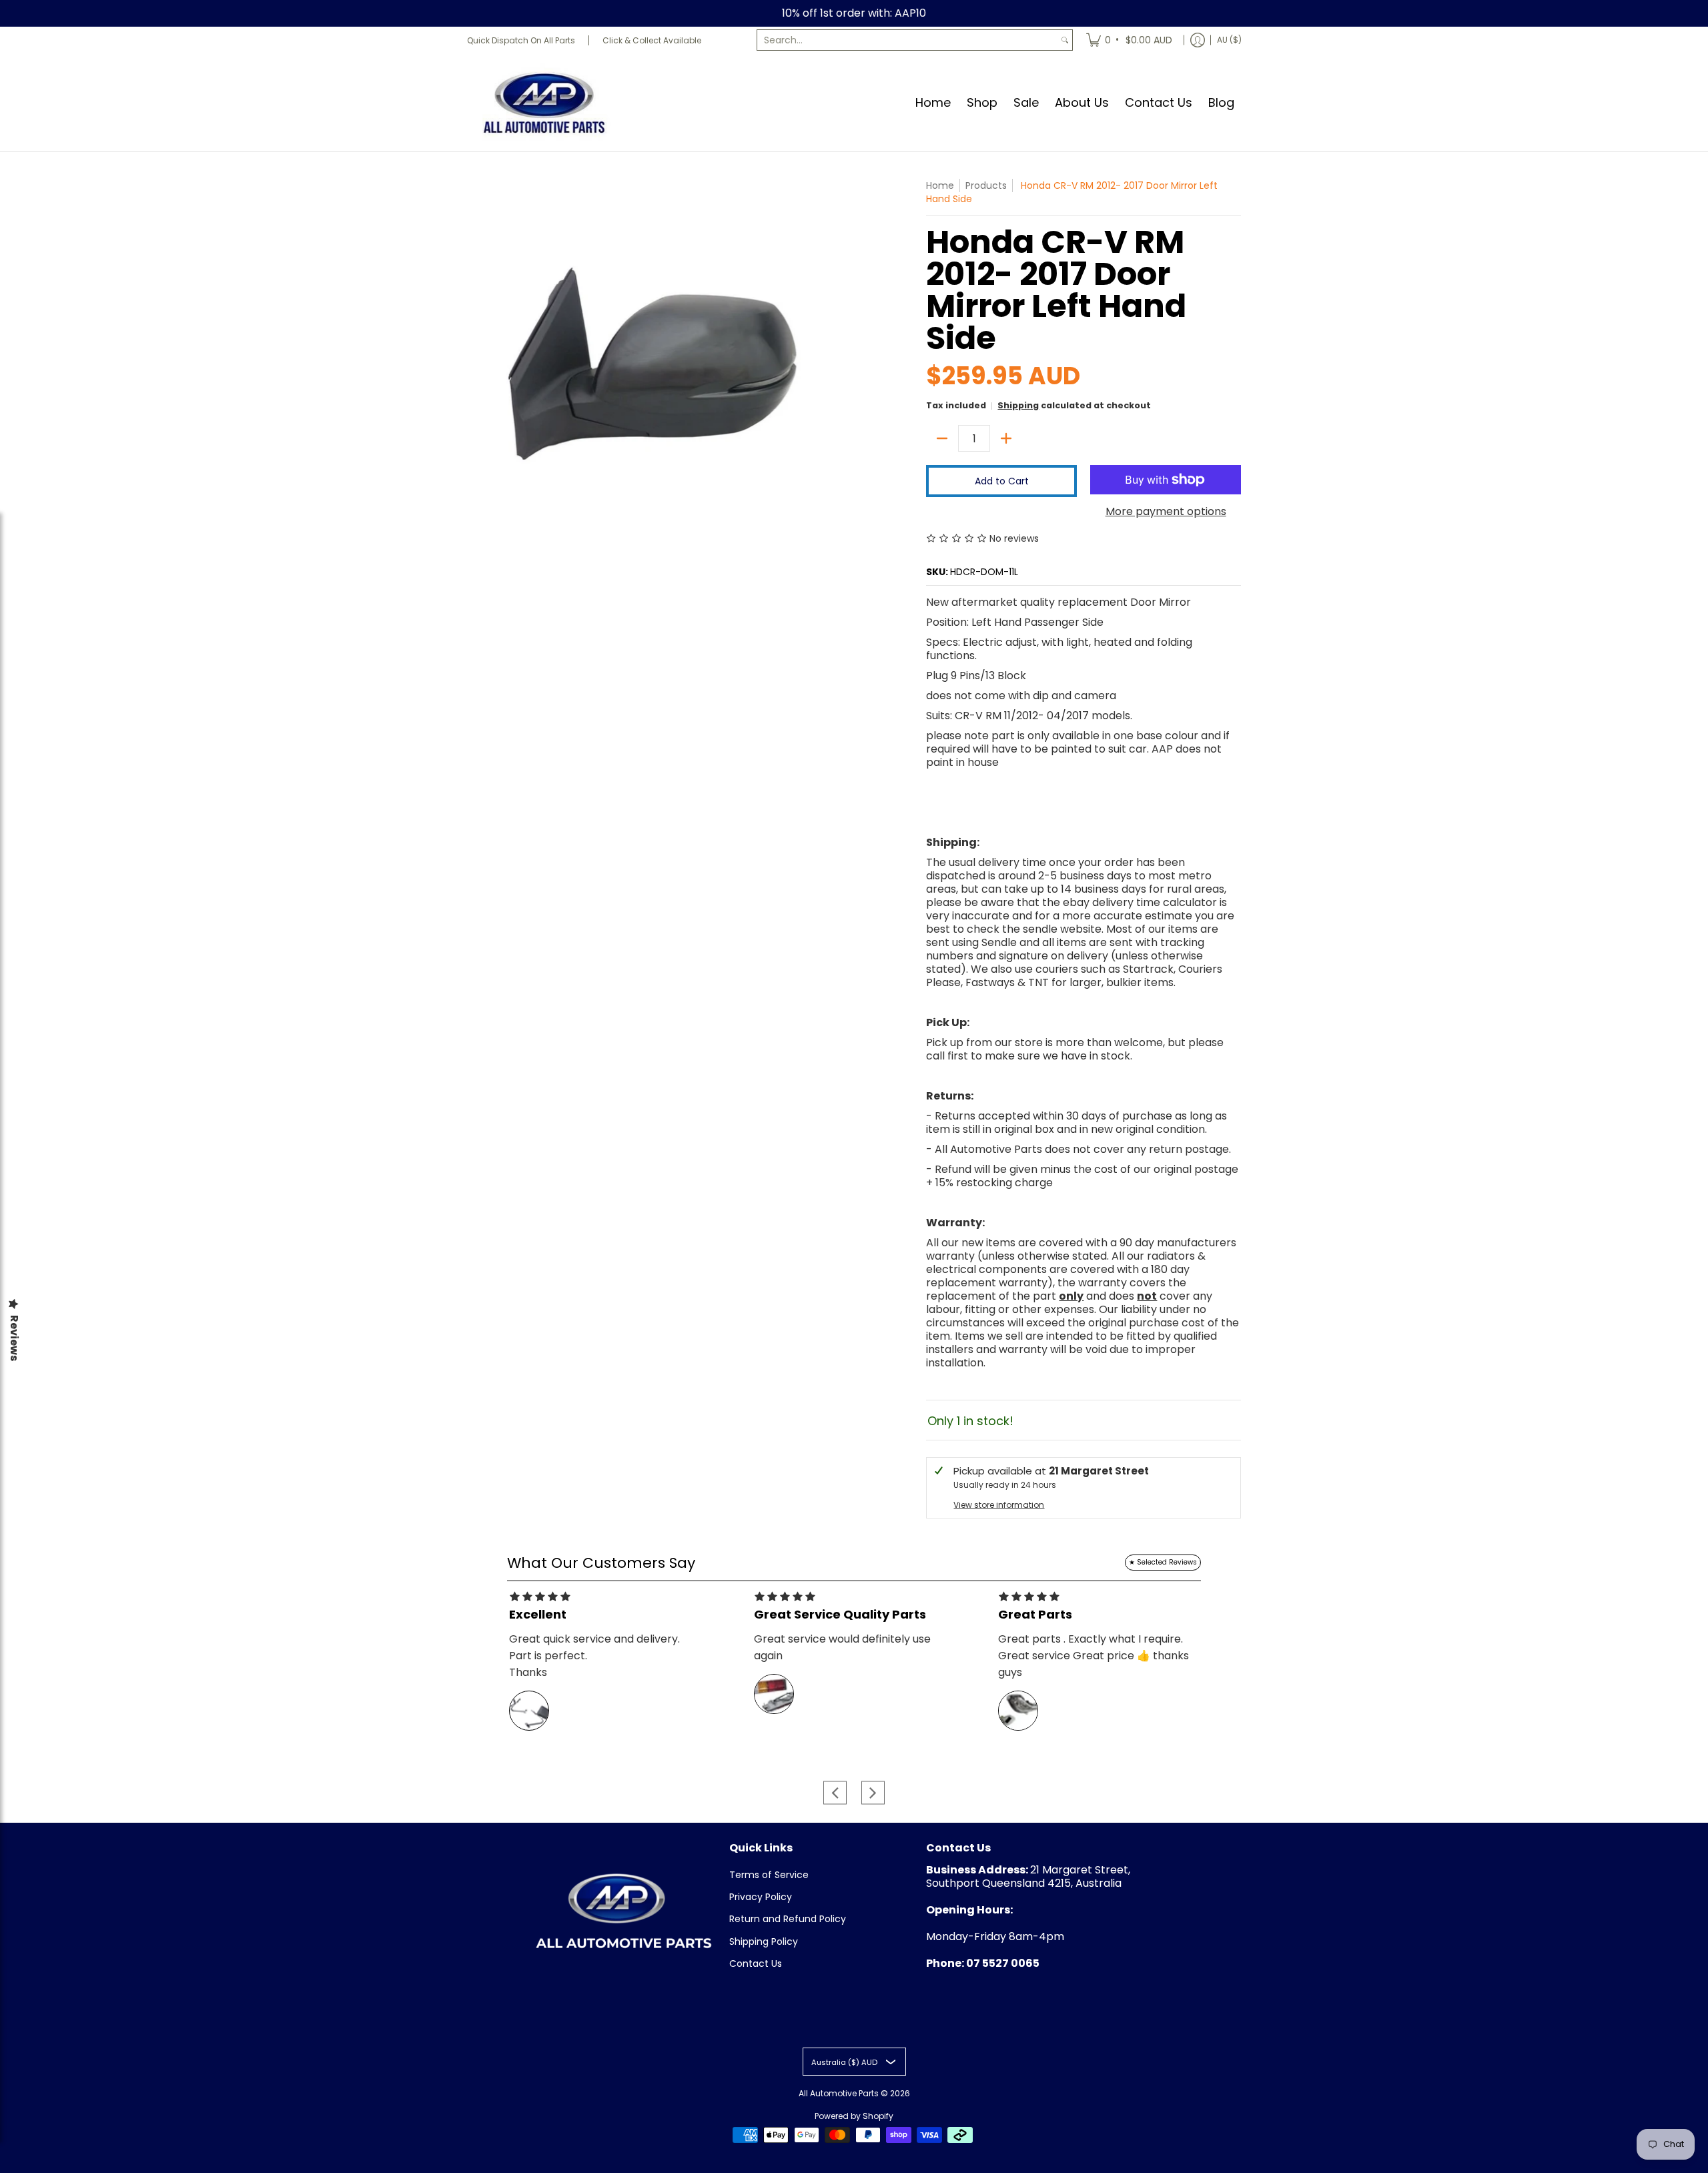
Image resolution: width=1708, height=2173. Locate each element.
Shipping (1018, 405)
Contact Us (756, 1964)
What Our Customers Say (601, 1563)
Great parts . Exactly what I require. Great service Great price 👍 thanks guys (1094, 1656)
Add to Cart (1002, 481)
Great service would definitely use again (842, 1647)
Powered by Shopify (854, 2116)
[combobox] (907, 40)
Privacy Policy (761, 1897)
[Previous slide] (835, 1792)
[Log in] (1198, 40)
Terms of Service (769, 1875)
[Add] (1006, 438)
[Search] (1065, 40)
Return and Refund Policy (788, 1919)
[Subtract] (942, 438)
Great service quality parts (840, 1615)
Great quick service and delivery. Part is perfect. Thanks (594, 1656)
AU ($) (1229, 40)
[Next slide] (873, 1792)
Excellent (538, 1615)
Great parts (1035, 1615)
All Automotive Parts (839, 2093)
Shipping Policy (764, 1941)
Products (986, 185)
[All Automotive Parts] (544, 102)
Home (940, 185)
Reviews (14, 1338)
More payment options (1166, 512)
